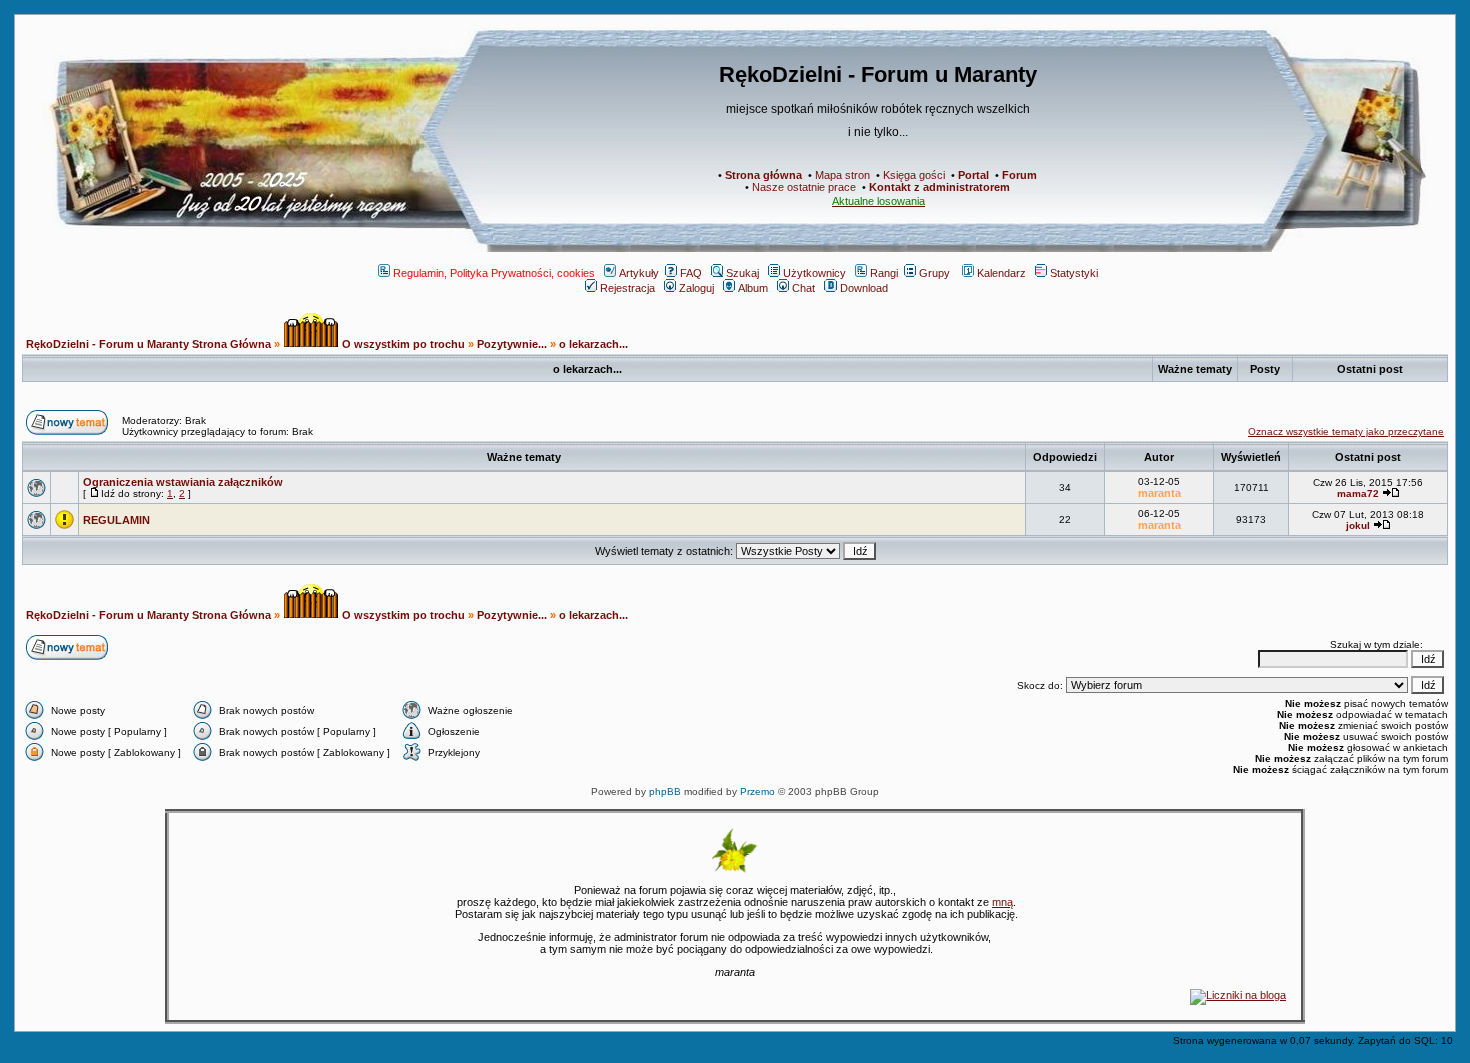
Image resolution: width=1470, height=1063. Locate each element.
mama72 (1358, 493)
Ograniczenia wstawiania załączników (183, 482)
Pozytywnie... (512, 344)
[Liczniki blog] (1238, 995)
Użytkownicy (814, 273)
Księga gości (914, 175)
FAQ (691, 273)
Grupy (934, 273)
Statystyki (1074, 273)
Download (864, 288)
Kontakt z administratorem (939, 187)
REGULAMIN (116, 520)
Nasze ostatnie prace (804, 187)
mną (1002, 902)
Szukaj (742, 273)
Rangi (884, 273)
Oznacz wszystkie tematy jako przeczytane (1346, 431)
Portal (973, 175)
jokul (1358, 525)
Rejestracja (627, 288)
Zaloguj (696, 288)
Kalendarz (1001, 273)
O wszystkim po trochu (402, 344)
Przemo (757, 791)
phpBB (665, 791)
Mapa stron (842, 175)
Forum (1019, 175)
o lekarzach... (593, 344)
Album (753, 288)
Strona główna (763, 175)
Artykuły (639, 273)
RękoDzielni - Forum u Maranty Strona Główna (148, 344)
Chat (803, 288)
